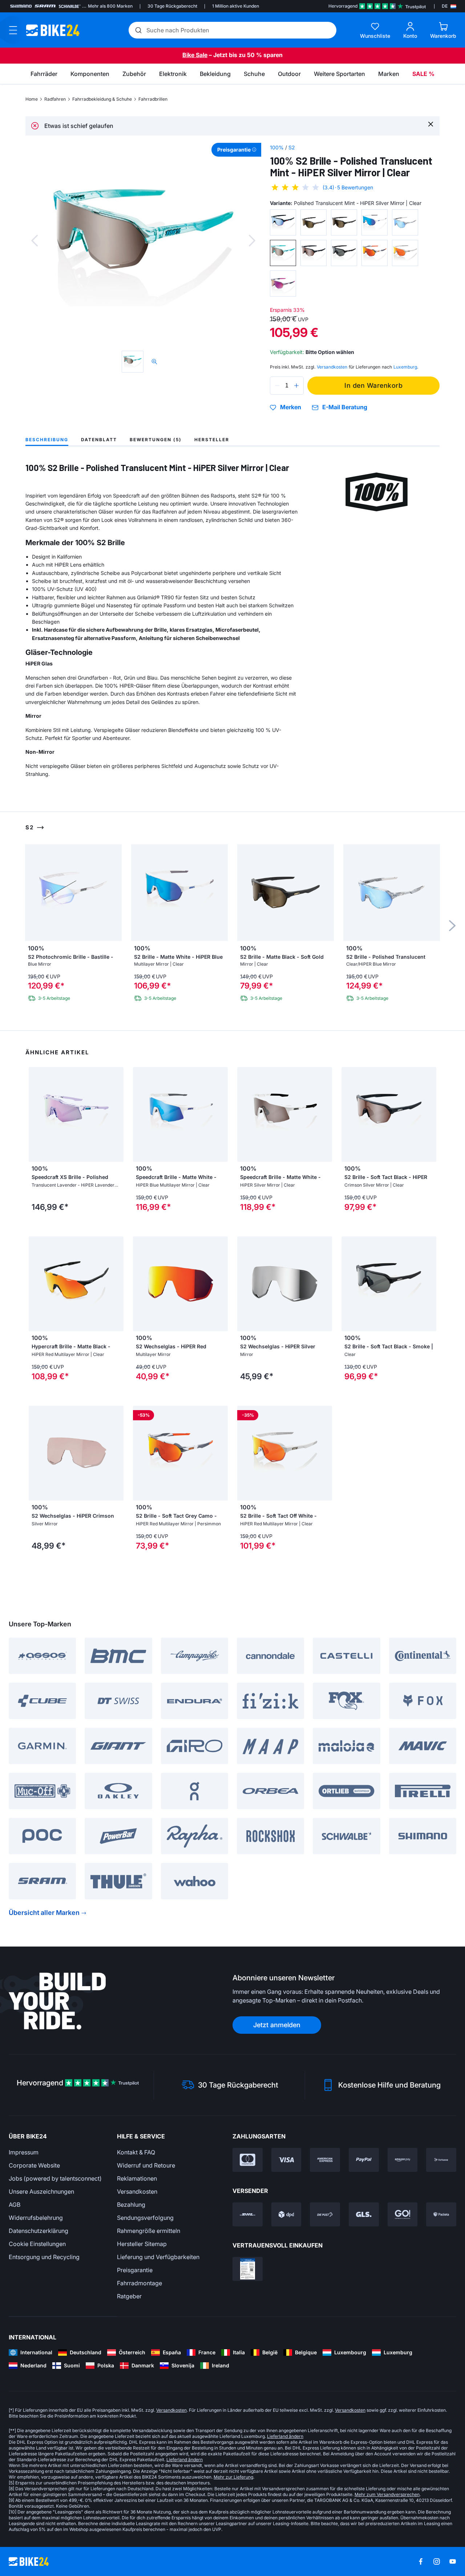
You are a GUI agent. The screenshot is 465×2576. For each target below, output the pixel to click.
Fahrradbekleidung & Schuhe (102, 99)
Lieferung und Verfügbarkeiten (158, 2257)
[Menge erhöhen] (296, 386)
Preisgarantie (135, 2270)
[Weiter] (252, 241)
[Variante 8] (344, 253)
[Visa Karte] (286, 2160)
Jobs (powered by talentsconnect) (55, 2178)
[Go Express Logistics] (403, 2214)
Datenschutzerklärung (39, 2231)
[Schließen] (431, 124)
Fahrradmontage (139, 2283)
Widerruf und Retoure (146, 2165)
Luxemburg (405, 367)
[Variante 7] (314, 253)
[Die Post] (325, 2214)
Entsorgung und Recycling (44, 2257)
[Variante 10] (405, 253)
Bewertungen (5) (156, 440)
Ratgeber (129, 2296)
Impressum (24, 2152)
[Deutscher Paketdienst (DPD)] (286, 2214)
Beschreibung (47, 440)
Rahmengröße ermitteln (149, 2231)
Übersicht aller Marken (44, 1913)
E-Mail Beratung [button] (345, 407)
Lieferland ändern (285, 2436)
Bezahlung (131, 2205)
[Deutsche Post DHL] (248, 2214)
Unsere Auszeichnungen (41, 2191)
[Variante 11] (283, 283)
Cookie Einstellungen (37, 2244)
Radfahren (55, 99)
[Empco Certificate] (248, 2269)
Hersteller (212, 440)
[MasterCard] (248, 2160)
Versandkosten (137, 2191)
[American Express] (325, 2160)
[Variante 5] (405, 222)
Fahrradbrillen (153, 99)
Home (32, 99)
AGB (15, 2205)
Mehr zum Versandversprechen (387, 2494)
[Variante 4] (375, 222)
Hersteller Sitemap (142, 2244)
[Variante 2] (314, 222)
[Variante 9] (375, 253)
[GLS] (364, 2214)
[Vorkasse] (441, 2160)
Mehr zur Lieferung (233, 2477)
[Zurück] (35, 241)
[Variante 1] (283, 222)
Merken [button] (291, 407)
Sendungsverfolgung (145, 2218)
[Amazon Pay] (403, 2160)
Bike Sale (195, 55)
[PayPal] (364, 2160)
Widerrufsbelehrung (36, 2218)
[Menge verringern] (277, 386)
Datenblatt (99, 440)
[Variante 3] (344, 222)
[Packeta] (441, 2214)
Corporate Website (34, 2165)
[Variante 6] (283, 253)
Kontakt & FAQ (136, 2152)
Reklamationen (137, 2178)
